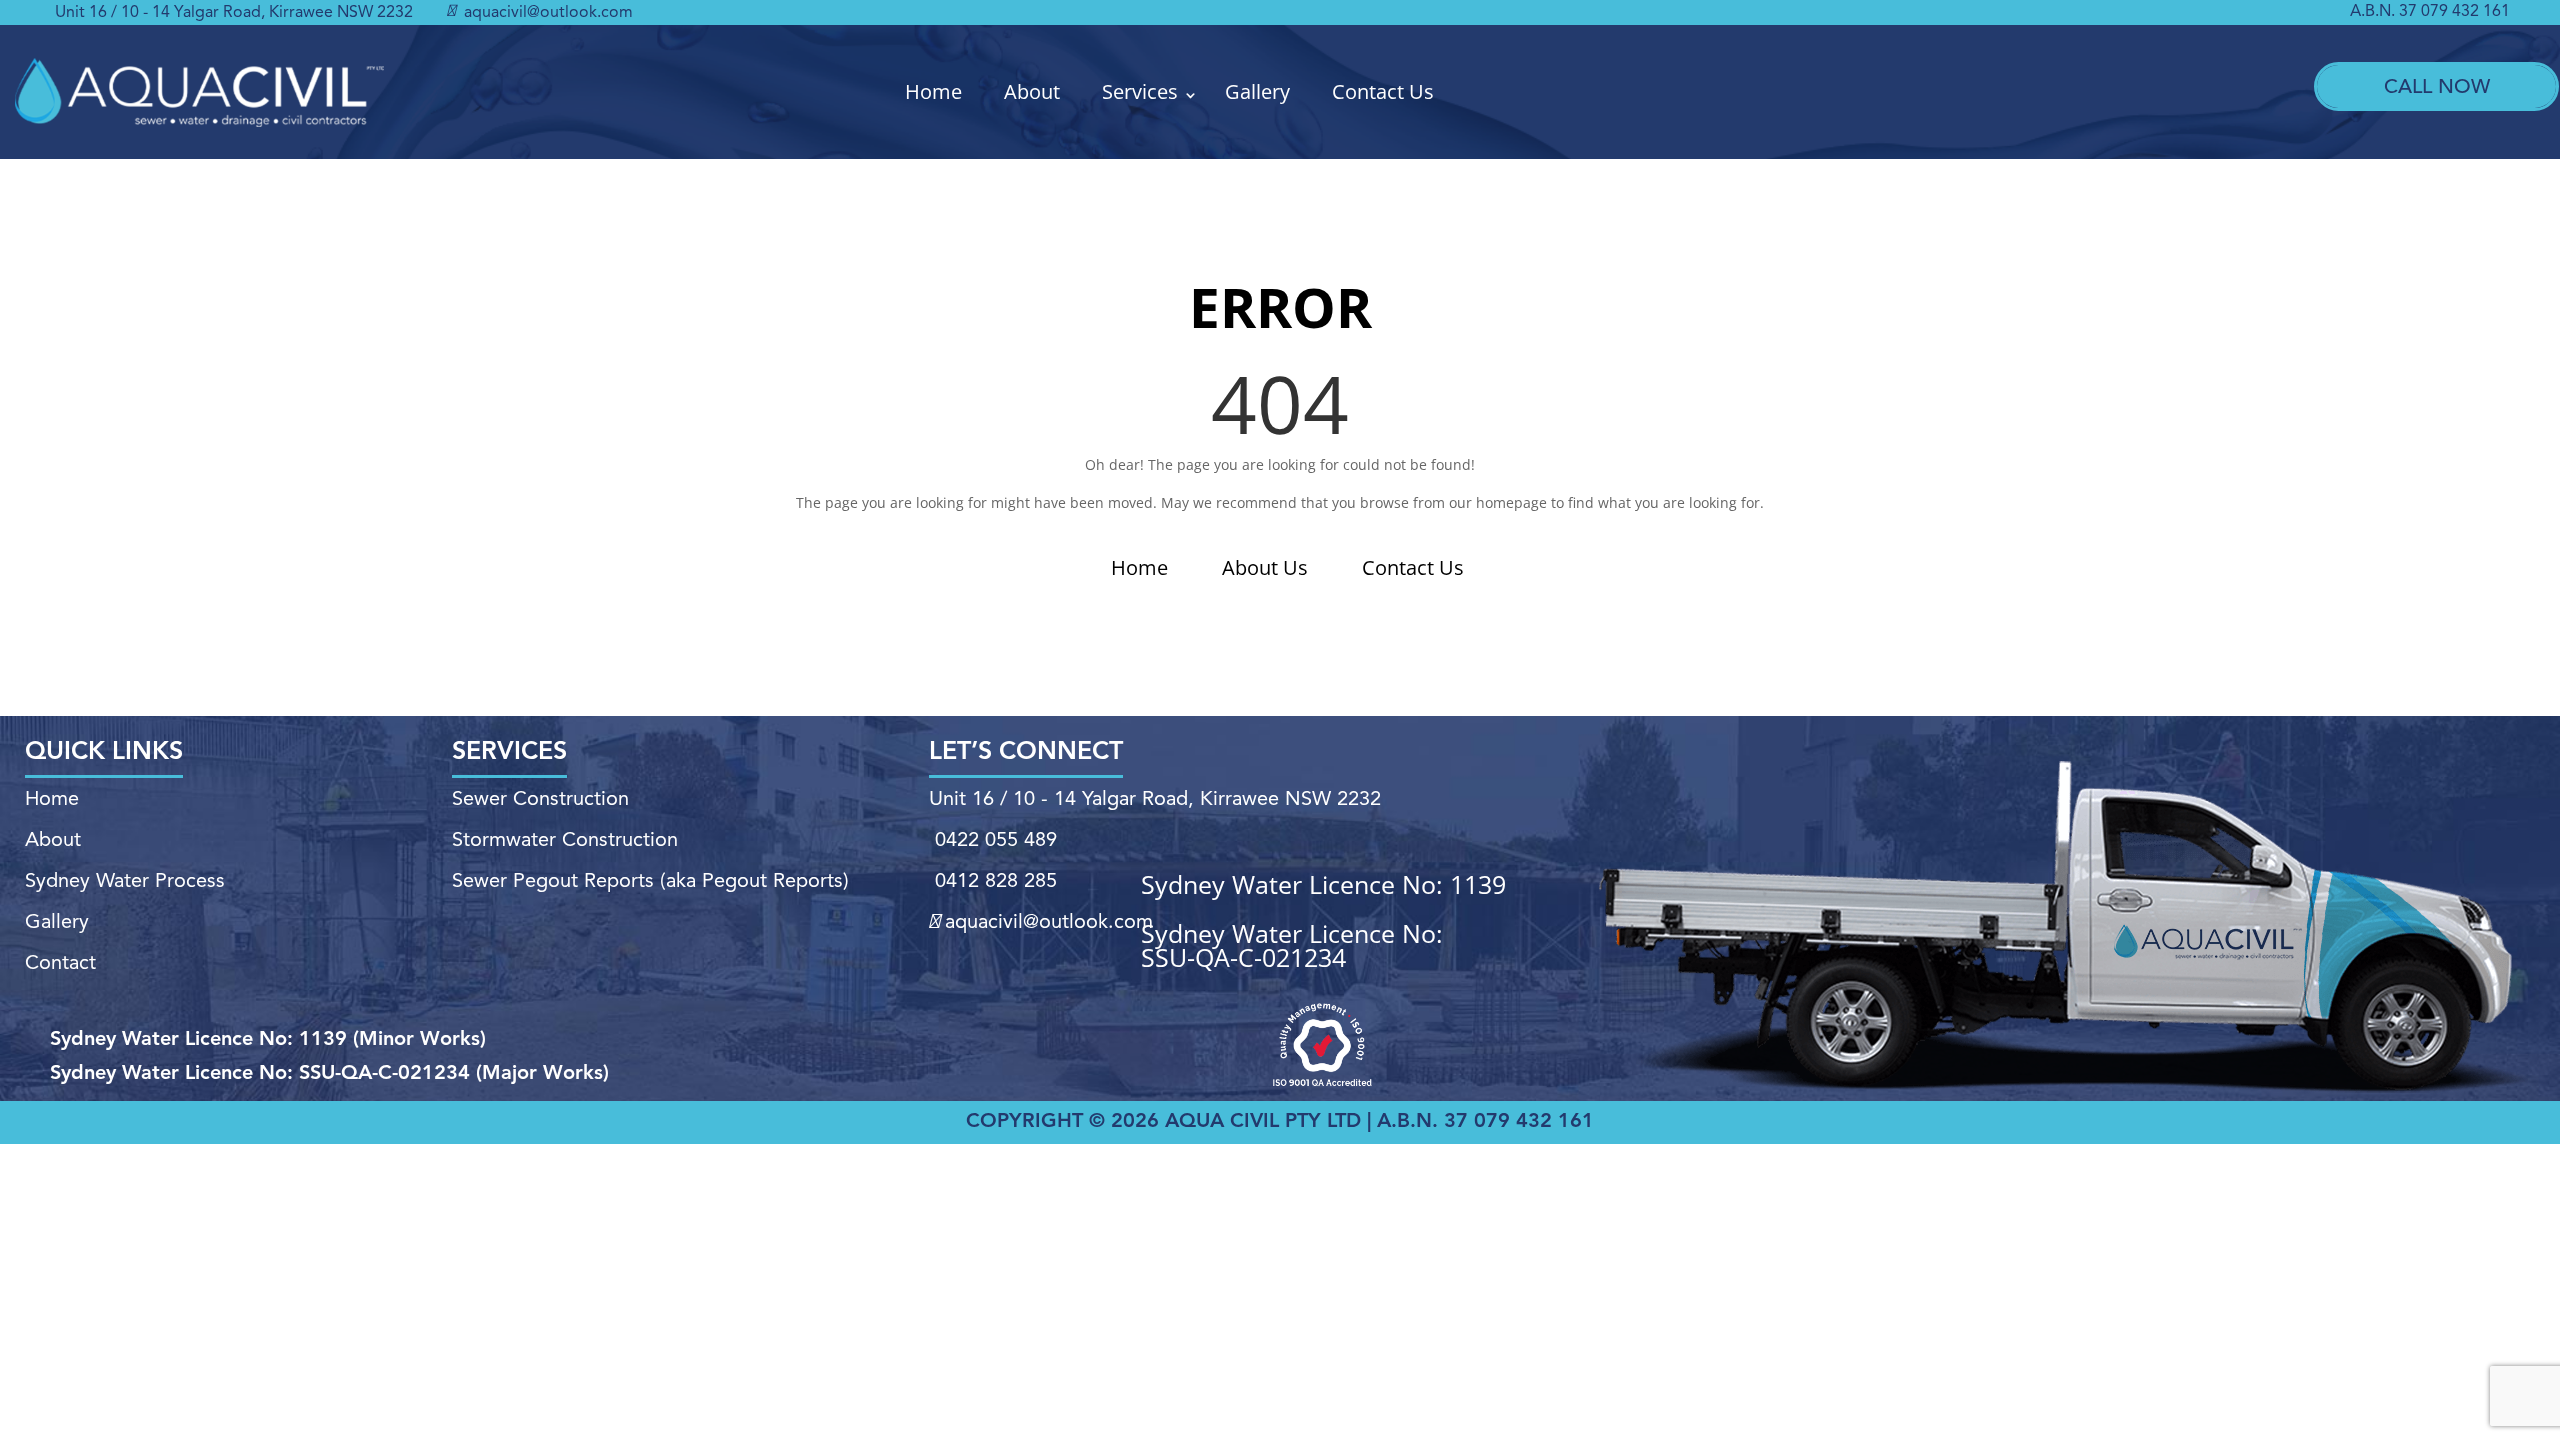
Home (933, 92)
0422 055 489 (996, 841)
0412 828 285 (996, 882)
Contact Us (1383, 92)
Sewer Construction (540, 800)
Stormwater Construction (565, 841)
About (1032, 92)
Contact (60, 964)
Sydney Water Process (125, 882)
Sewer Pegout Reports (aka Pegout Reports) (650, 882)
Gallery (1257, 92)
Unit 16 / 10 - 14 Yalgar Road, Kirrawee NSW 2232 (234, 13)
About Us (1265, 567)
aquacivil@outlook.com (546, 13)
